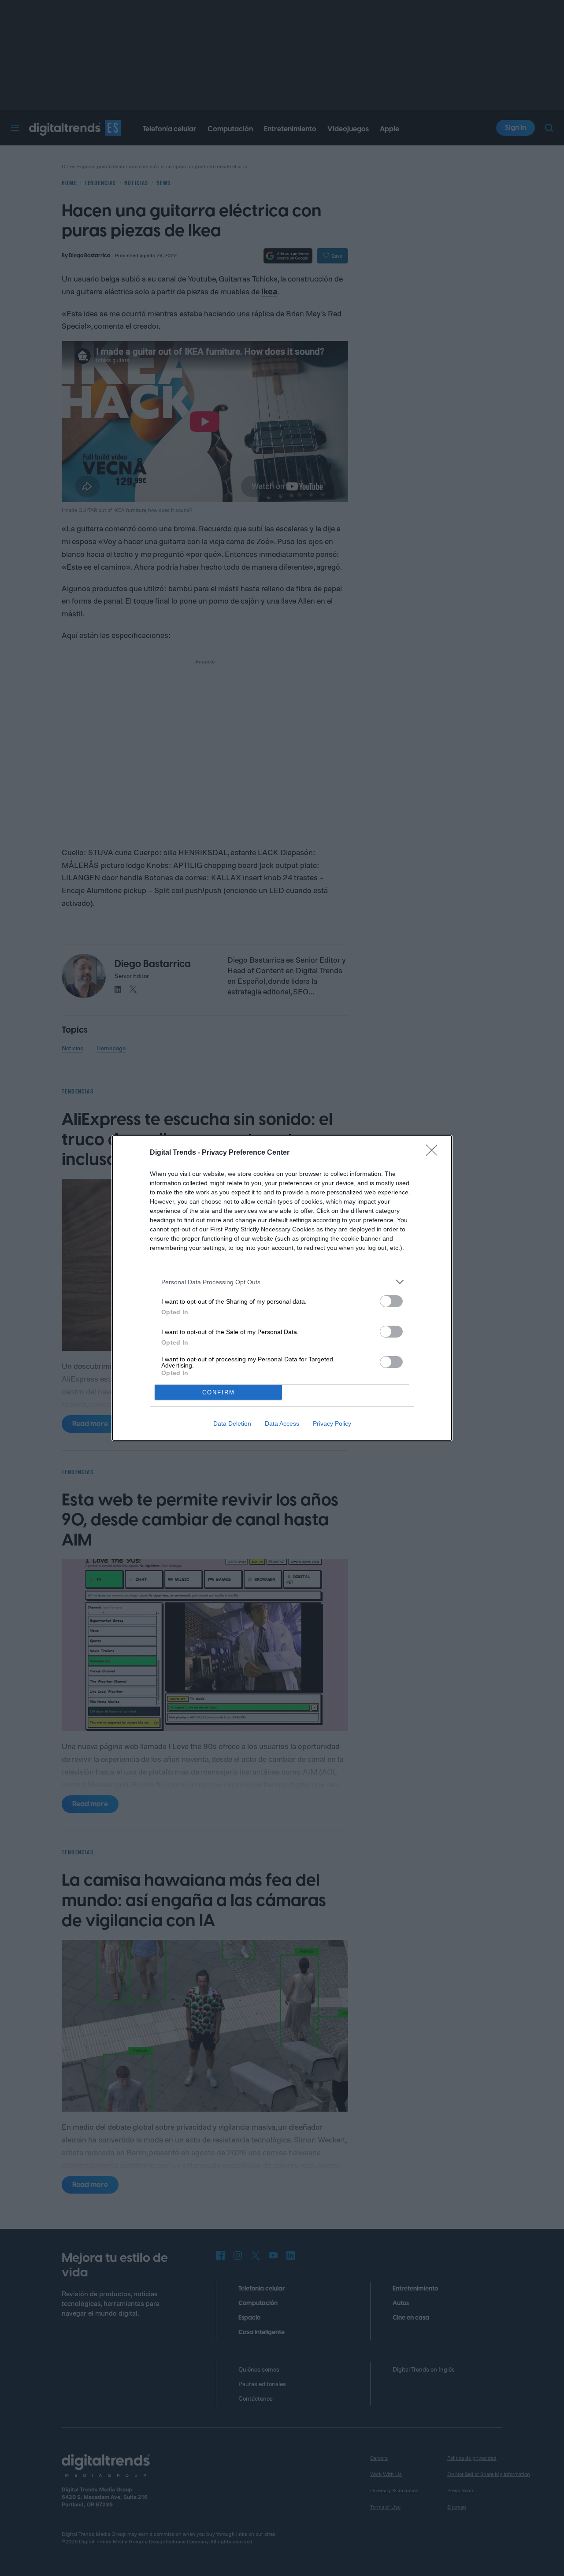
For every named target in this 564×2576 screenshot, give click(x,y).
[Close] (434, 1153)
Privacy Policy (332, 1423)
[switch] (391, 1301)
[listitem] (282, 1282)
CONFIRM (219, 1392)
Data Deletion (232, 1423)
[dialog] (282, 1288)
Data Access (282, 1423)
